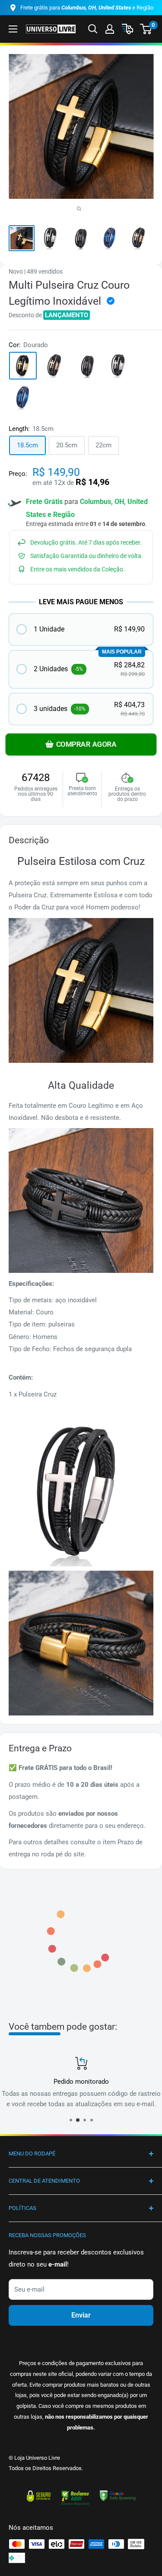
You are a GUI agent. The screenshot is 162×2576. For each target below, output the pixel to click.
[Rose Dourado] (55, 366)
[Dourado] (23, 366)
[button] (81, 630)
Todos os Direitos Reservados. (46, 2468)
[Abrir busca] (93, 29)
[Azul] (23, 398)
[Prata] (119, 366)
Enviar (81, 2315)
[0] (146, 29)
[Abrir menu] (13, 29)
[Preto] (87, 366)
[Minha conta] (110, 29)
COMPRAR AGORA (86, 745)
